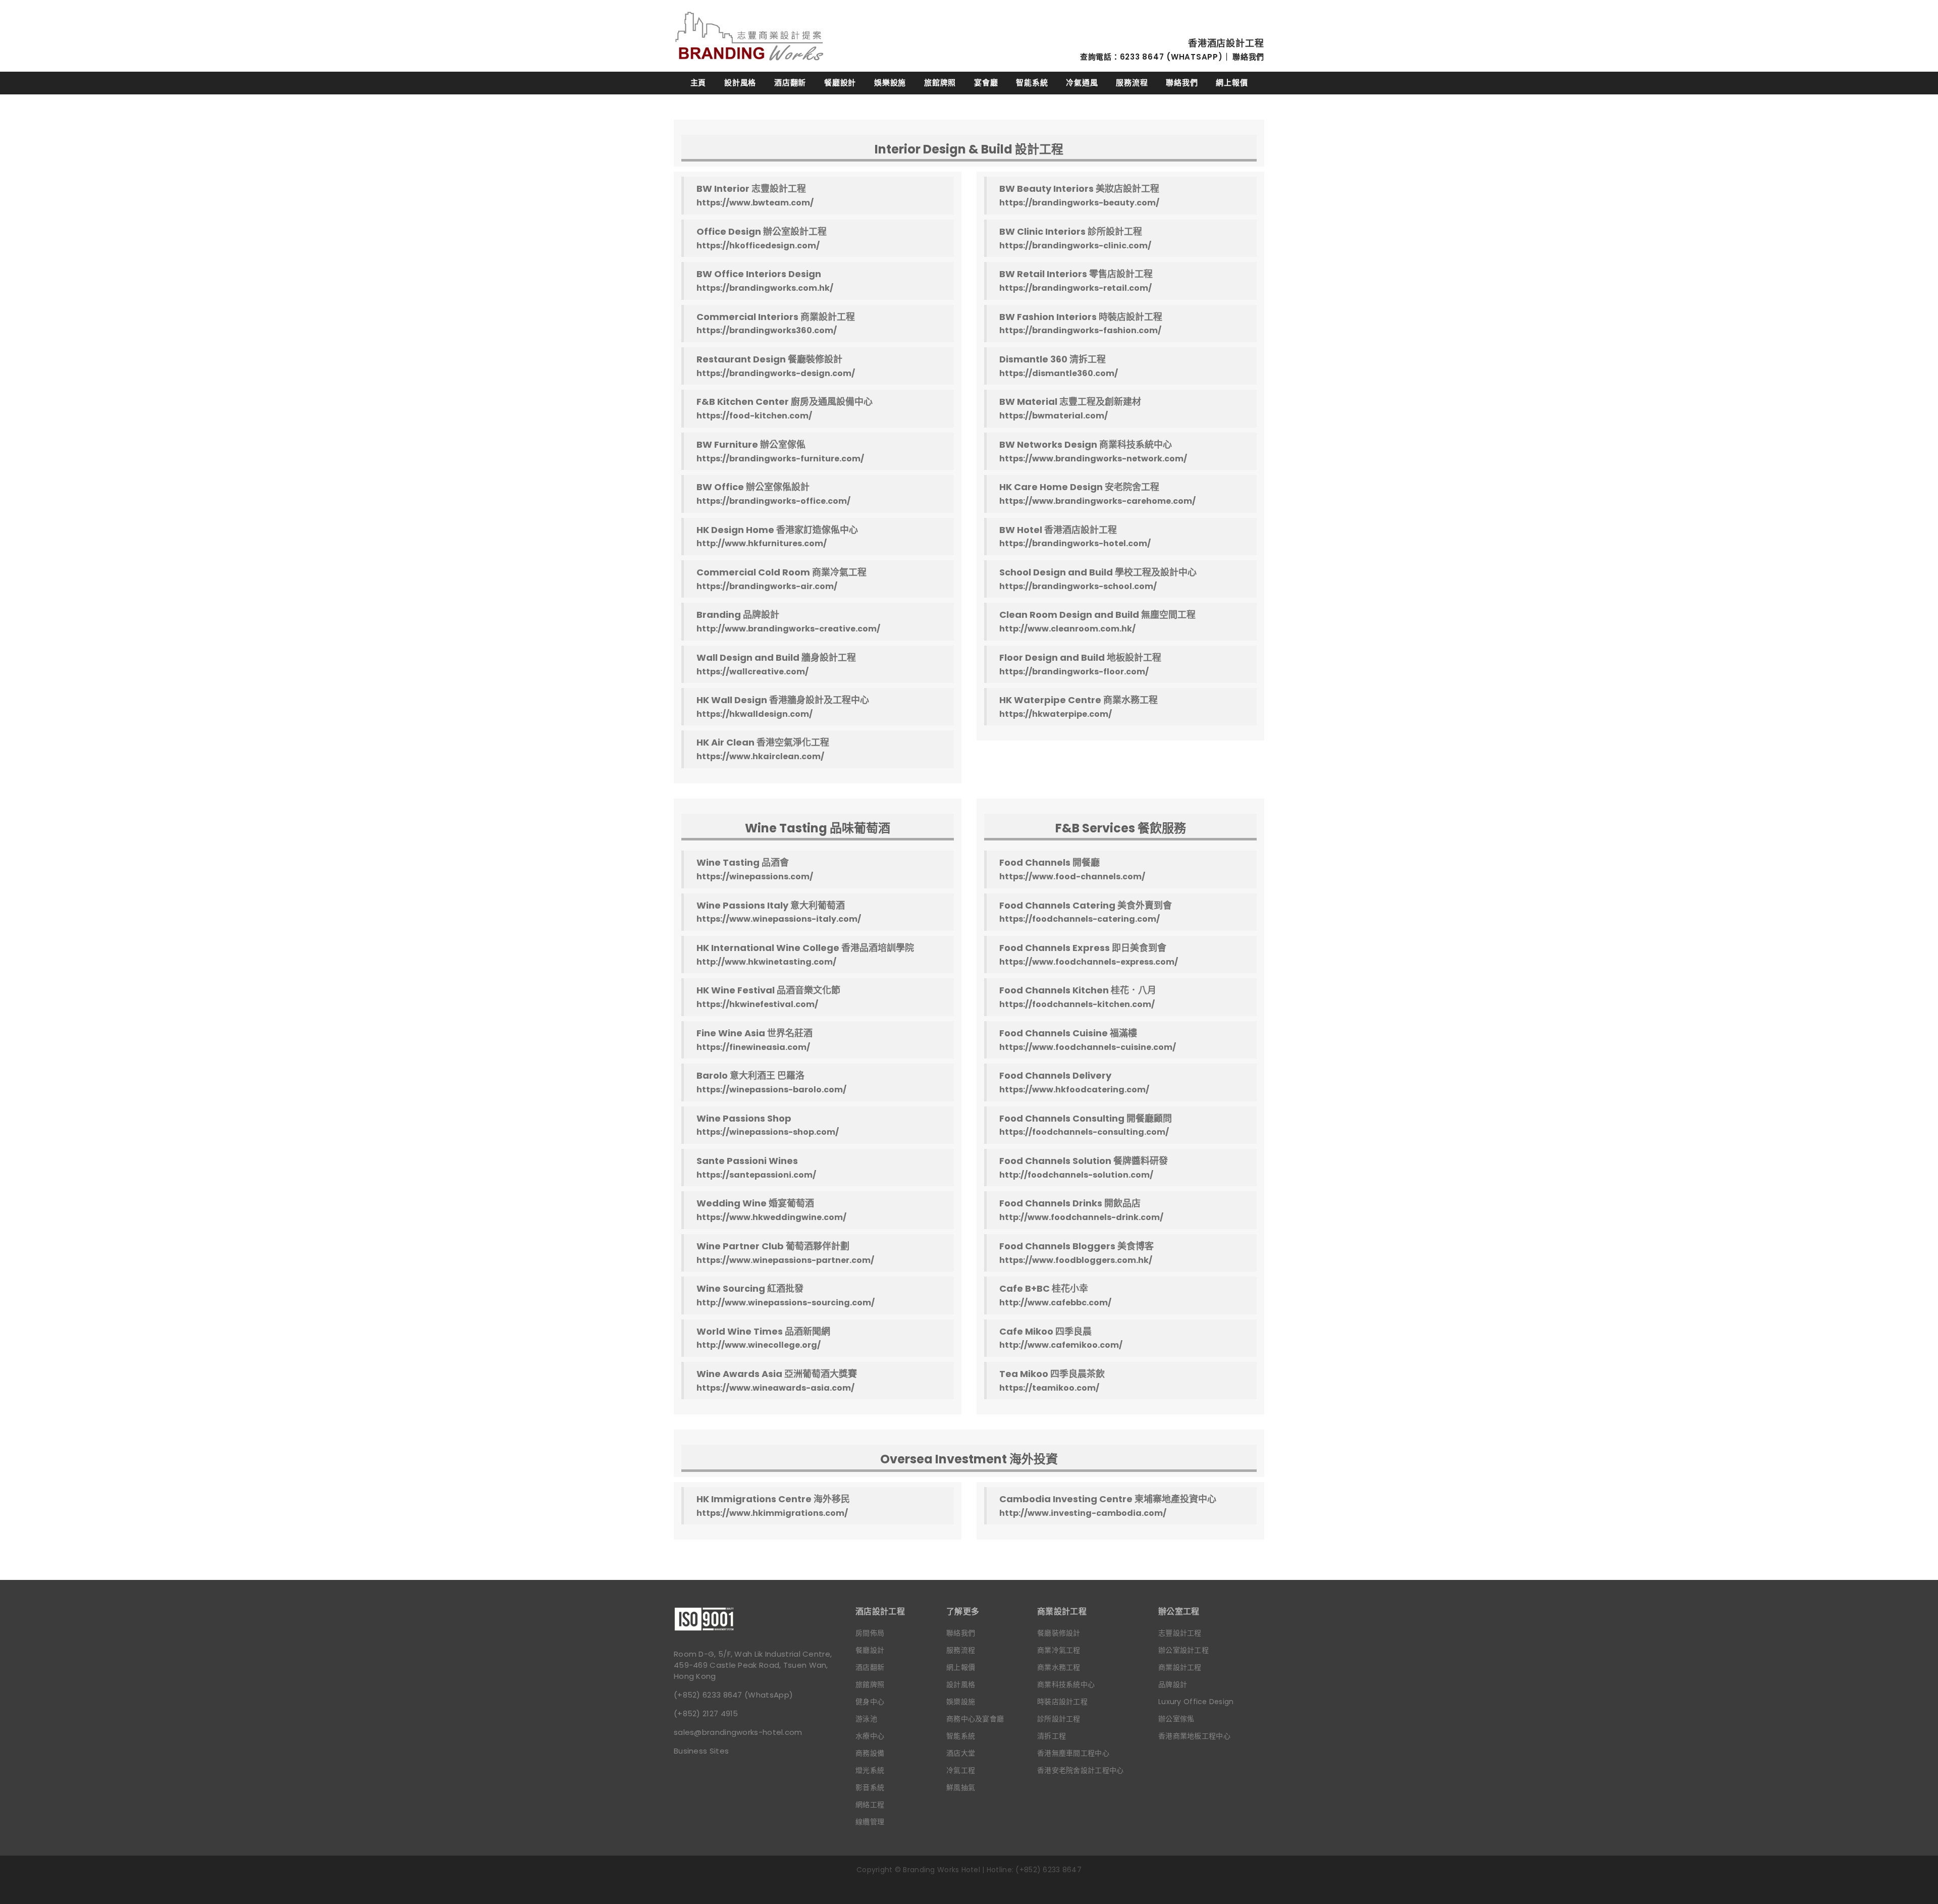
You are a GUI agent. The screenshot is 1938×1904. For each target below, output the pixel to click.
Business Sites (701, 1751)
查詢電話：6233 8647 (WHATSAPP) (1151, 57)
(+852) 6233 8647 (708, 1695)
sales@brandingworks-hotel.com (738, 1732)
